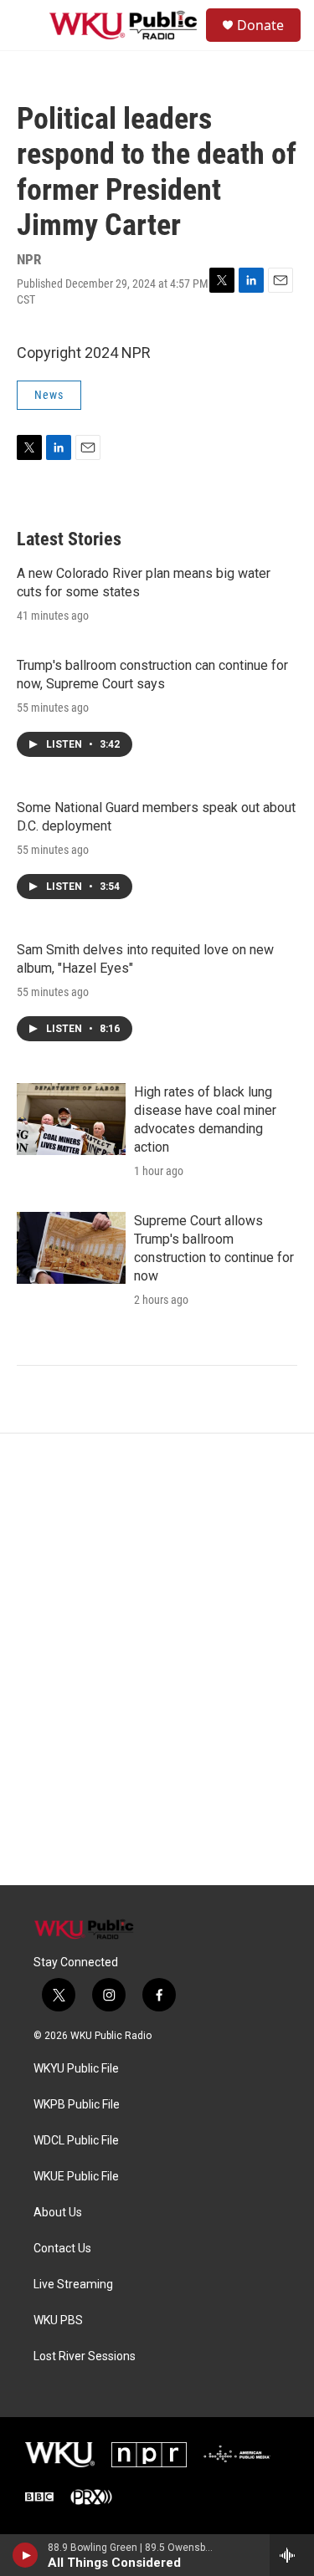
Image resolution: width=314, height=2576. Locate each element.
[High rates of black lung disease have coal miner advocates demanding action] (71, 1119)
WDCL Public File (76, 2141)
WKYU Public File (76, 2069)
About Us (58, 2213)
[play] (26, 2555)
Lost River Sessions (85, 2356)
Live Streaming (73, 2285)
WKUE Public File (76, 2177)
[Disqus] (157, 1659)
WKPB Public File (77, 2105)
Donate (260, 25)
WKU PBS (58, 2320)
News (49, 395)
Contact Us (62, 2249)
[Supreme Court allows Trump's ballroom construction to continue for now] (71, 1248)
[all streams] (292, 2555)
